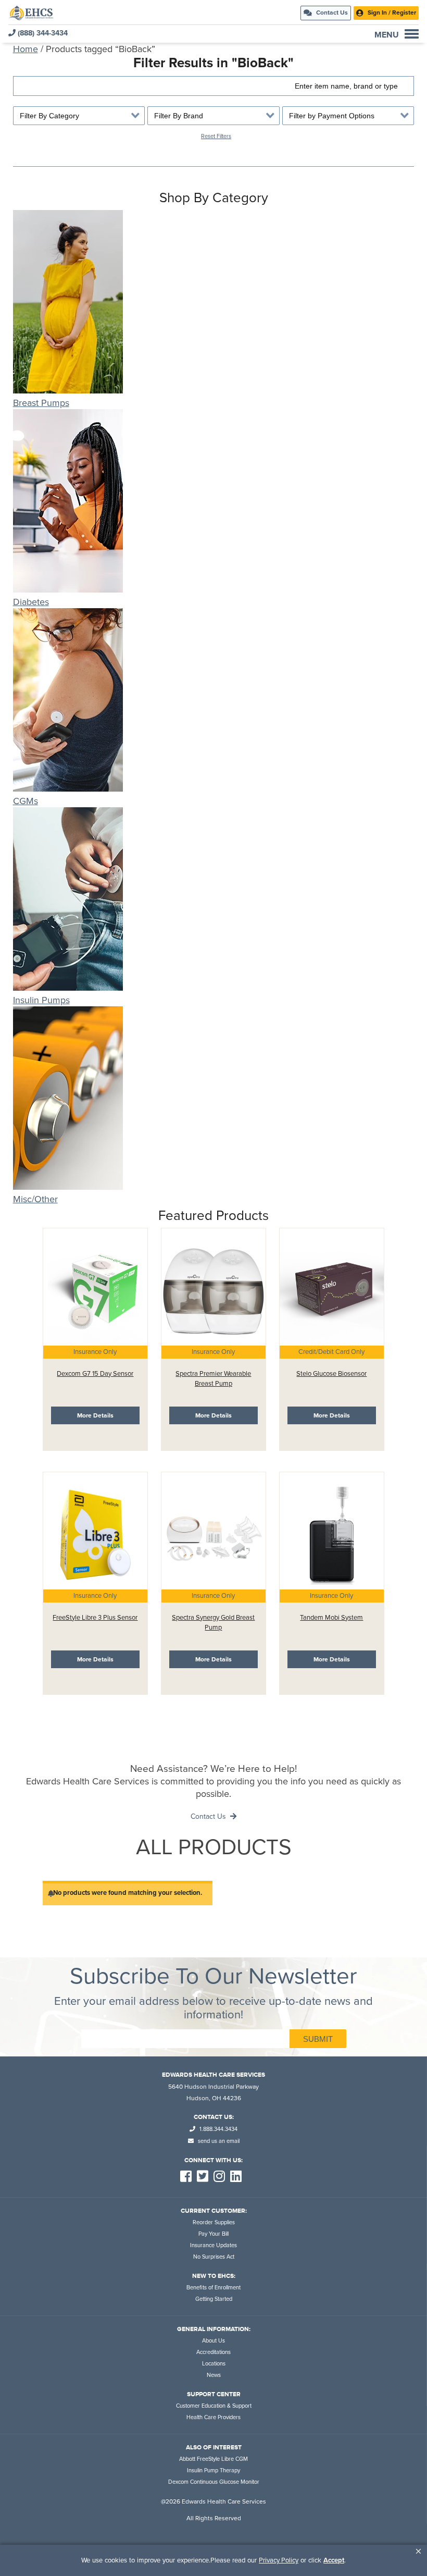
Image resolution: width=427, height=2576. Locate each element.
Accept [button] (334, 2560)
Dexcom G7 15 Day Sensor (95, 1374)
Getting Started (214, 2299)
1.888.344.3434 (218, 2129)
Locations (214, 2364)
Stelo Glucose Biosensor (331, 1374)
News (214, 2375)
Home (26, 49)
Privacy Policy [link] (279, 2560)
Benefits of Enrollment (213, 2288)
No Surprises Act (214, 2257)
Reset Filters (216, 136)
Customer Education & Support (214, 2406)
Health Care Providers (213, 2417)
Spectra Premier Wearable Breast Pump (213, 1379)
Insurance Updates (213, 2245)
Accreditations (213, 2352)
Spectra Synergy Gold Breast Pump (213, 1623)
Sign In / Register (391, 13)
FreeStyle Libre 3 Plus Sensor (95, 1618)
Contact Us (331, 13)
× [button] (418, 2551)
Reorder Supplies (214, 2222)
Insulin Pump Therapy (213, 2470)
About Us (213, 2341)
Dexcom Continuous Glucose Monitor (214, 2482)
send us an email (218, 2141)
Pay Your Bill (213, 2234)
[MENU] (412, 34)
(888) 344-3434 (42, 33)
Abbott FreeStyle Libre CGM (213, 2459)
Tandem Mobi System (331, 1618)
